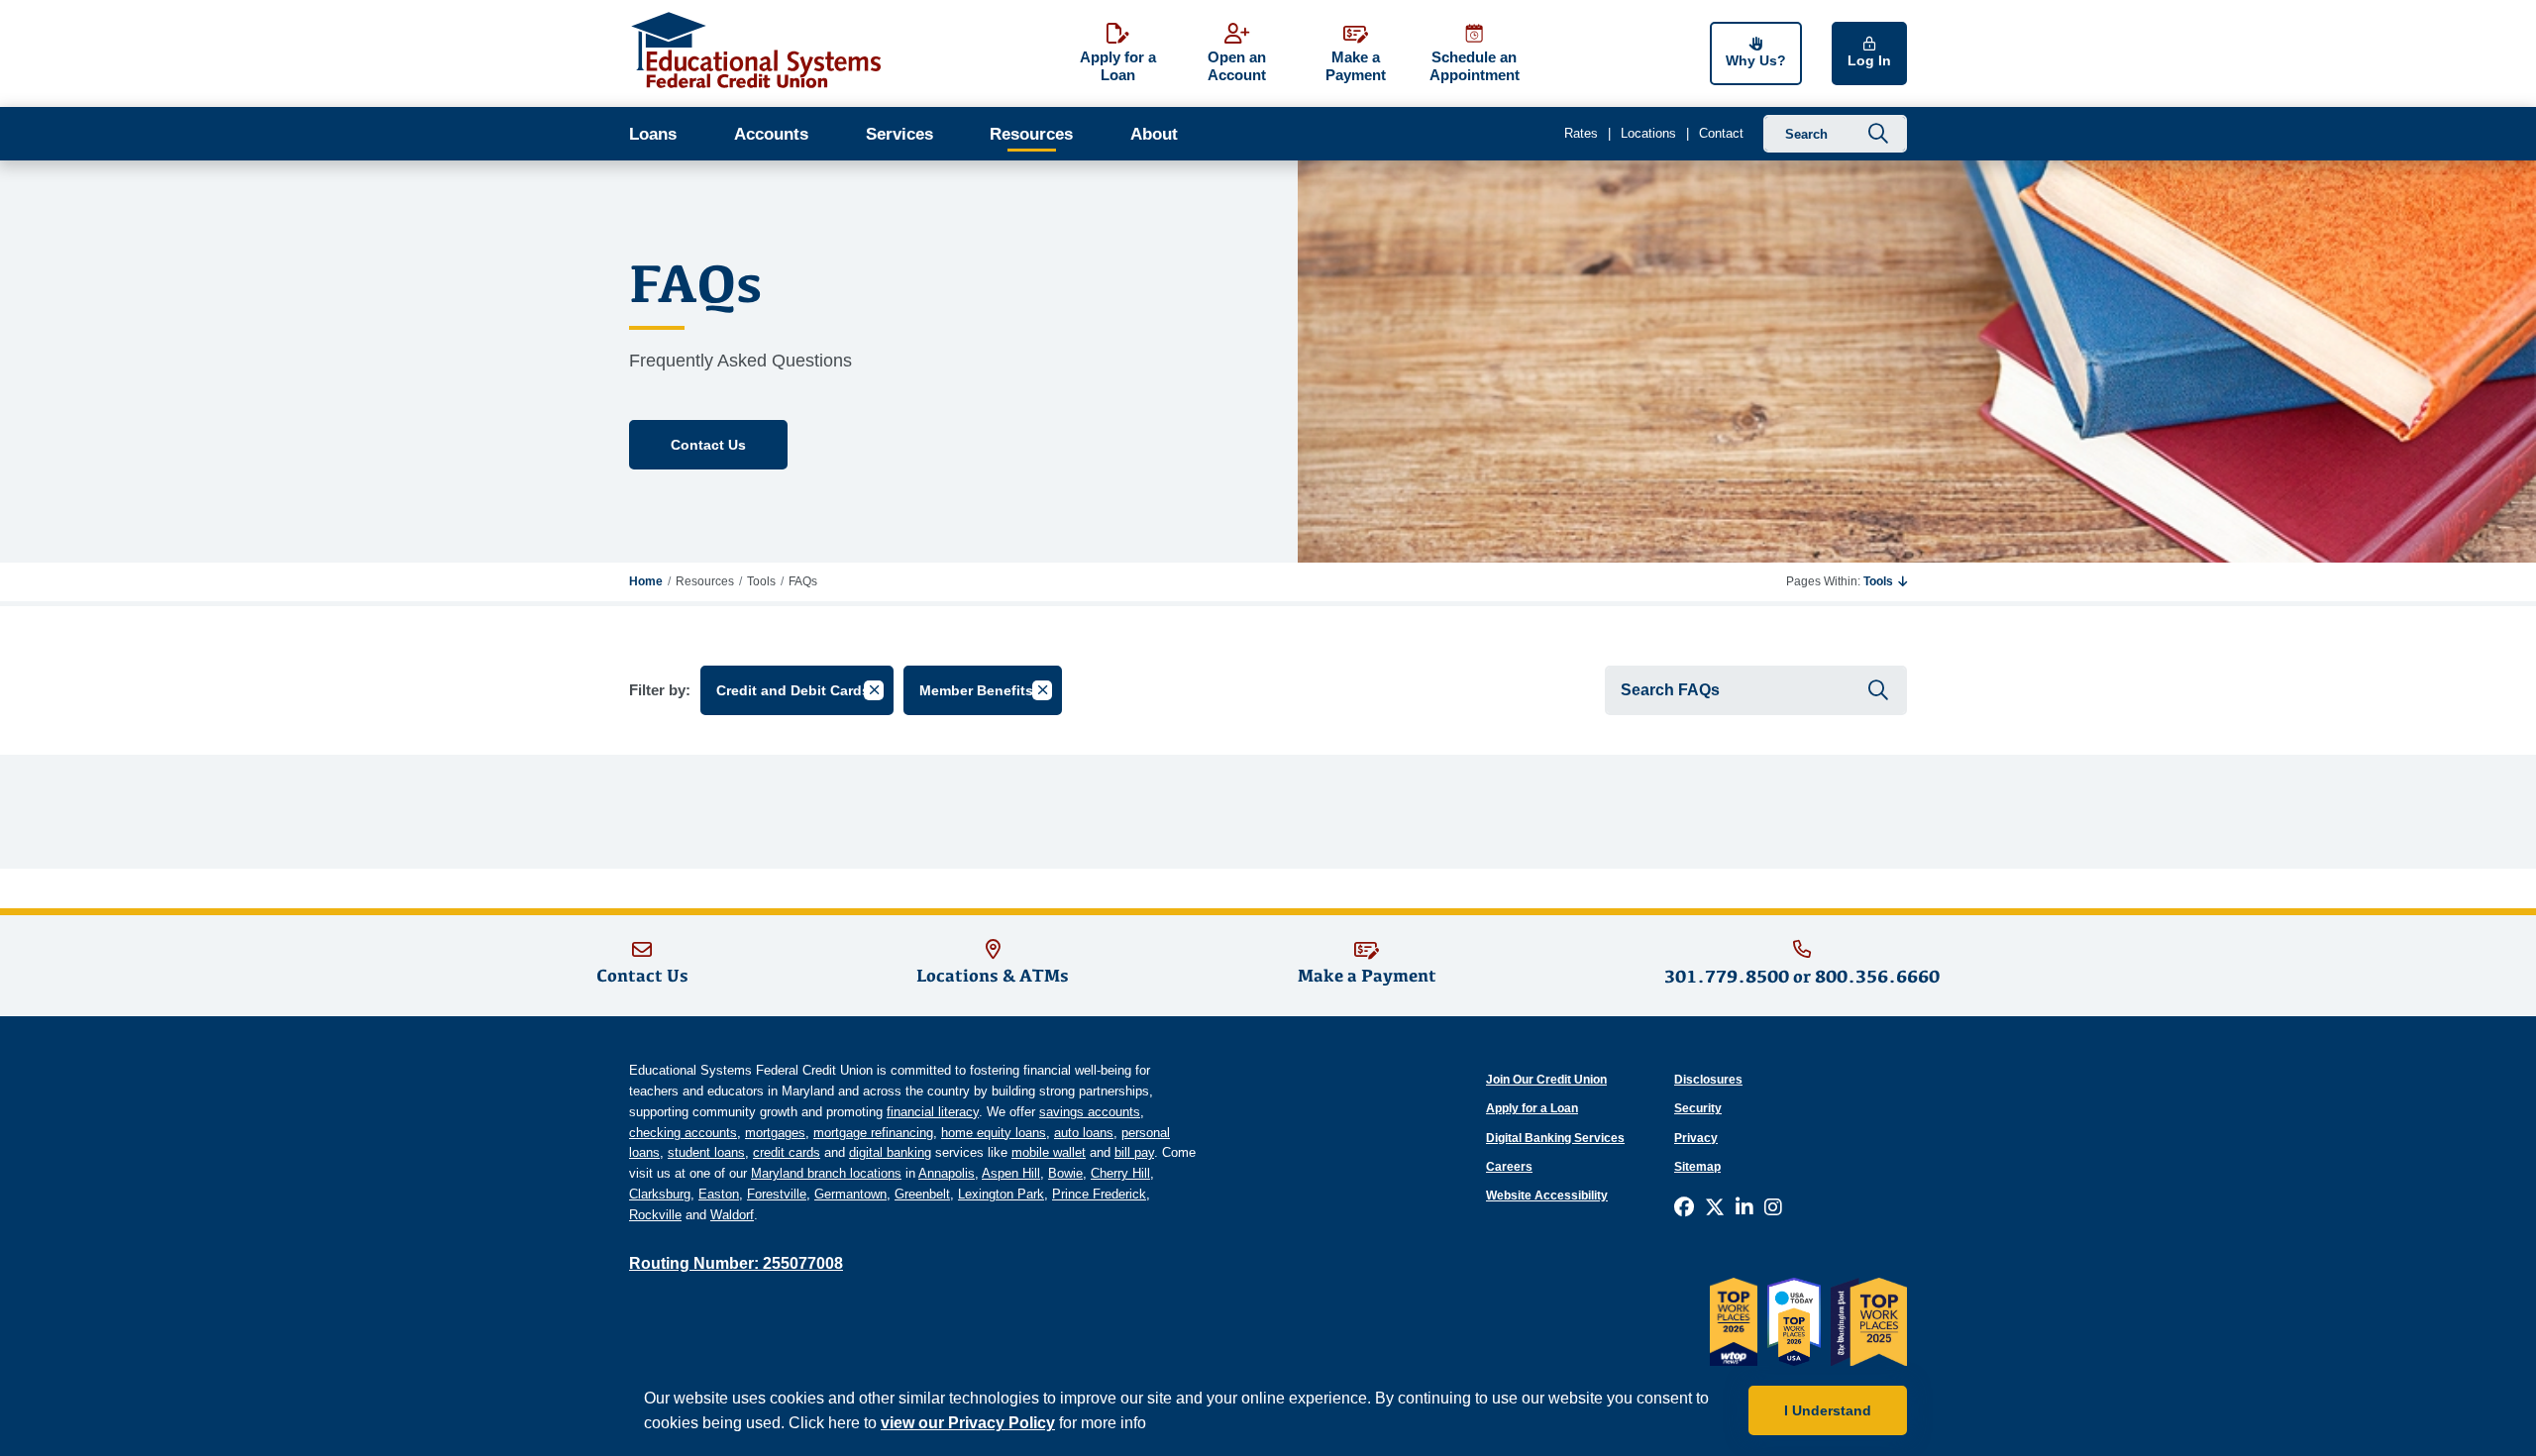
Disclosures (1708, 1080)
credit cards (787, 1152)
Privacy (1696, 1138)
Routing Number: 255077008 (736, 1263)
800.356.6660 (1877, 976)
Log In (1869, 60)
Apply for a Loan (1532, 1108)
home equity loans (994, 1133)
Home (646, 581)
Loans (653, 134)
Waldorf (732, 1215)
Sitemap (1697, 1167)
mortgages (775, 1133)
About (1154, 134)
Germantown (850, 1194)
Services (899, 134)
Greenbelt (922, 1194)
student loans (706, 1152)
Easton (719, 1194)
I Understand (1828, 1410)
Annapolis (947, 1173)
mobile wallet (1049, 1152)
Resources (1031, 134)
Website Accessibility (1547, 1196)
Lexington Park (1001, 1194)
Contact (1721, 133)
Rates (1581, 133)
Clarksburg (660, 1194)
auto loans (1084, 1133)
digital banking (890, 1152)
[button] (1885, 581)
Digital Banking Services (1555, 1138)
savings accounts (1090, 1112)
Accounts (771, 134)
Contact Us (708, 445)
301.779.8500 (1727, 976)
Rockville (655, 1215)
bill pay (1134, 1152)
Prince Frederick (1099, 1194)
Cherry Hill (1120, 1173)
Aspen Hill (1011, 1173)
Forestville (777, 1194)
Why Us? (1756, 60)
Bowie (1065, 1173)
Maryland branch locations (826, 1173)
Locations (1648, 133)
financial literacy (933, 1112)
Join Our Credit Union (1546, 1080)
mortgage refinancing (873, 1133)
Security (1698, 1108)
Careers (1509, 1167)
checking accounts (683, 1133)
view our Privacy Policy (968, 1423)
